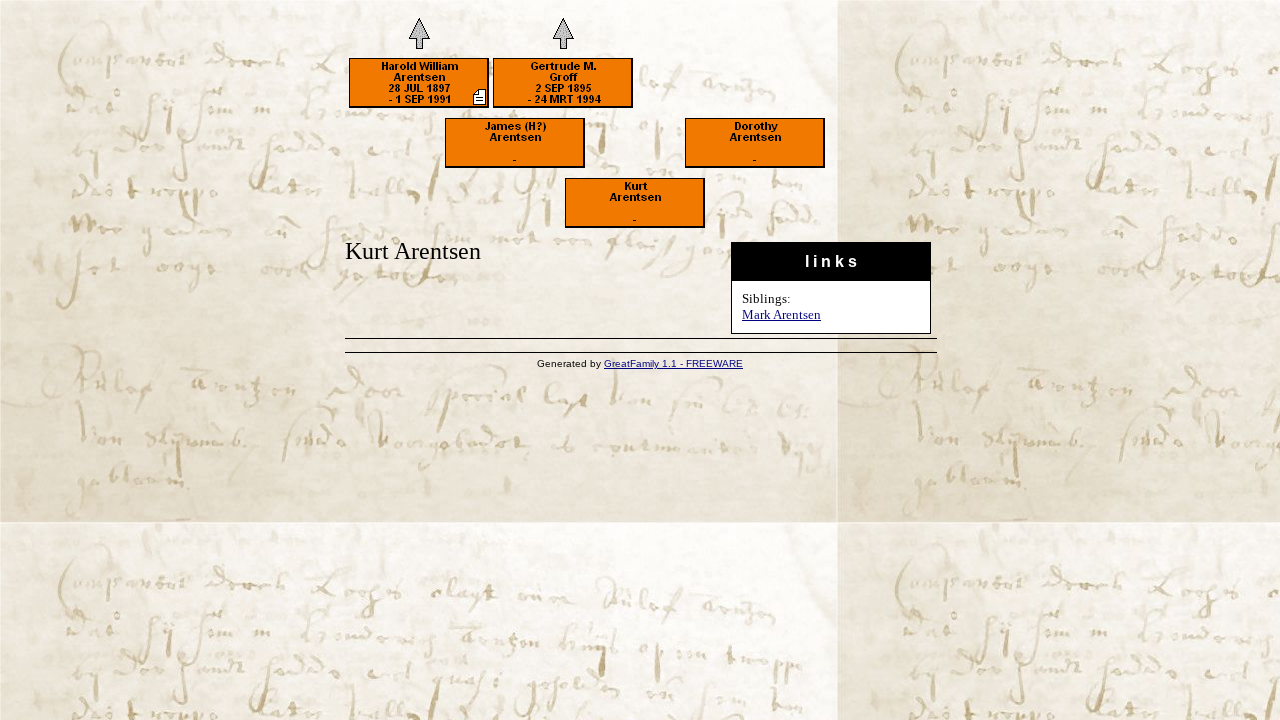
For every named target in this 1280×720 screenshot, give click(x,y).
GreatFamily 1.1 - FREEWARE (673, 363)
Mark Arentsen (781, 314)
